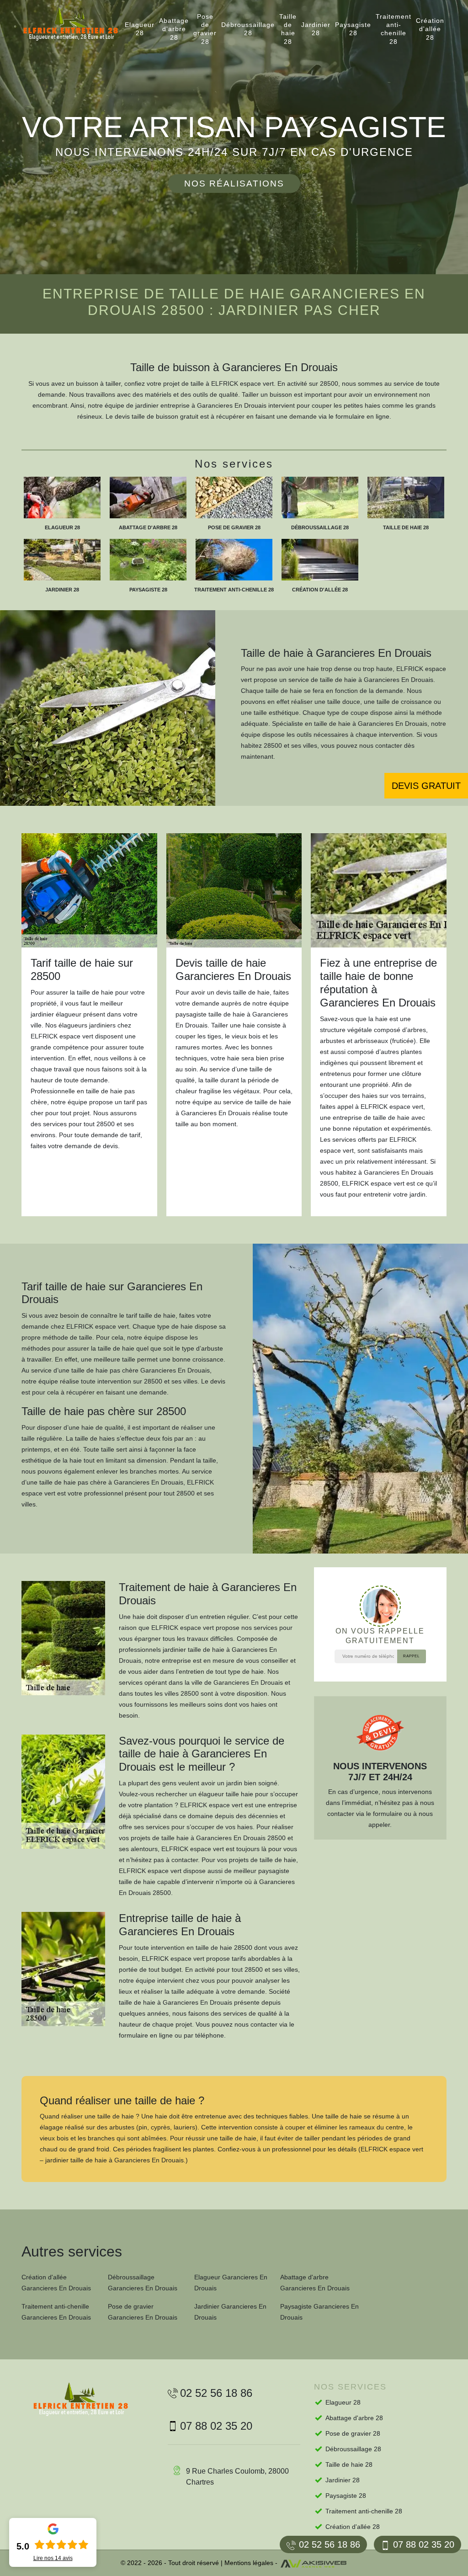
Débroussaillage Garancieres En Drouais (143, 2283)
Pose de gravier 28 (205, 29)
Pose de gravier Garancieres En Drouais (143, 2312)
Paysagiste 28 (353, 29)
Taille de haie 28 (288, 29)
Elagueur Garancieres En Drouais (231, 2283)
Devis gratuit (426, 786)
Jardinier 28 (316, 29)
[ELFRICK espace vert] (79, 24)
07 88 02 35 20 (424, 2544)
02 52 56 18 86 (330, 2544)
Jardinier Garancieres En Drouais (230, 2312)
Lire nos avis (53, 2558)
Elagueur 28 (140, 29)
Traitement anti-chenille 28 (394, 29)
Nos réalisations (234, 184)
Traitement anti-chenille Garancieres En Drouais (56, 2312)
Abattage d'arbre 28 (174, 29)
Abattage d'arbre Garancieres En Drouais (315, 2283)
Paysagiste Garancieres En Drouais (319, 2312)
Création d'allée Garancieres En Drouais (56, 2283)
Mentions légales (249, 2563)
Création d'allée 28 (430, 29)
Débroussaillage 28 (248, 29)
